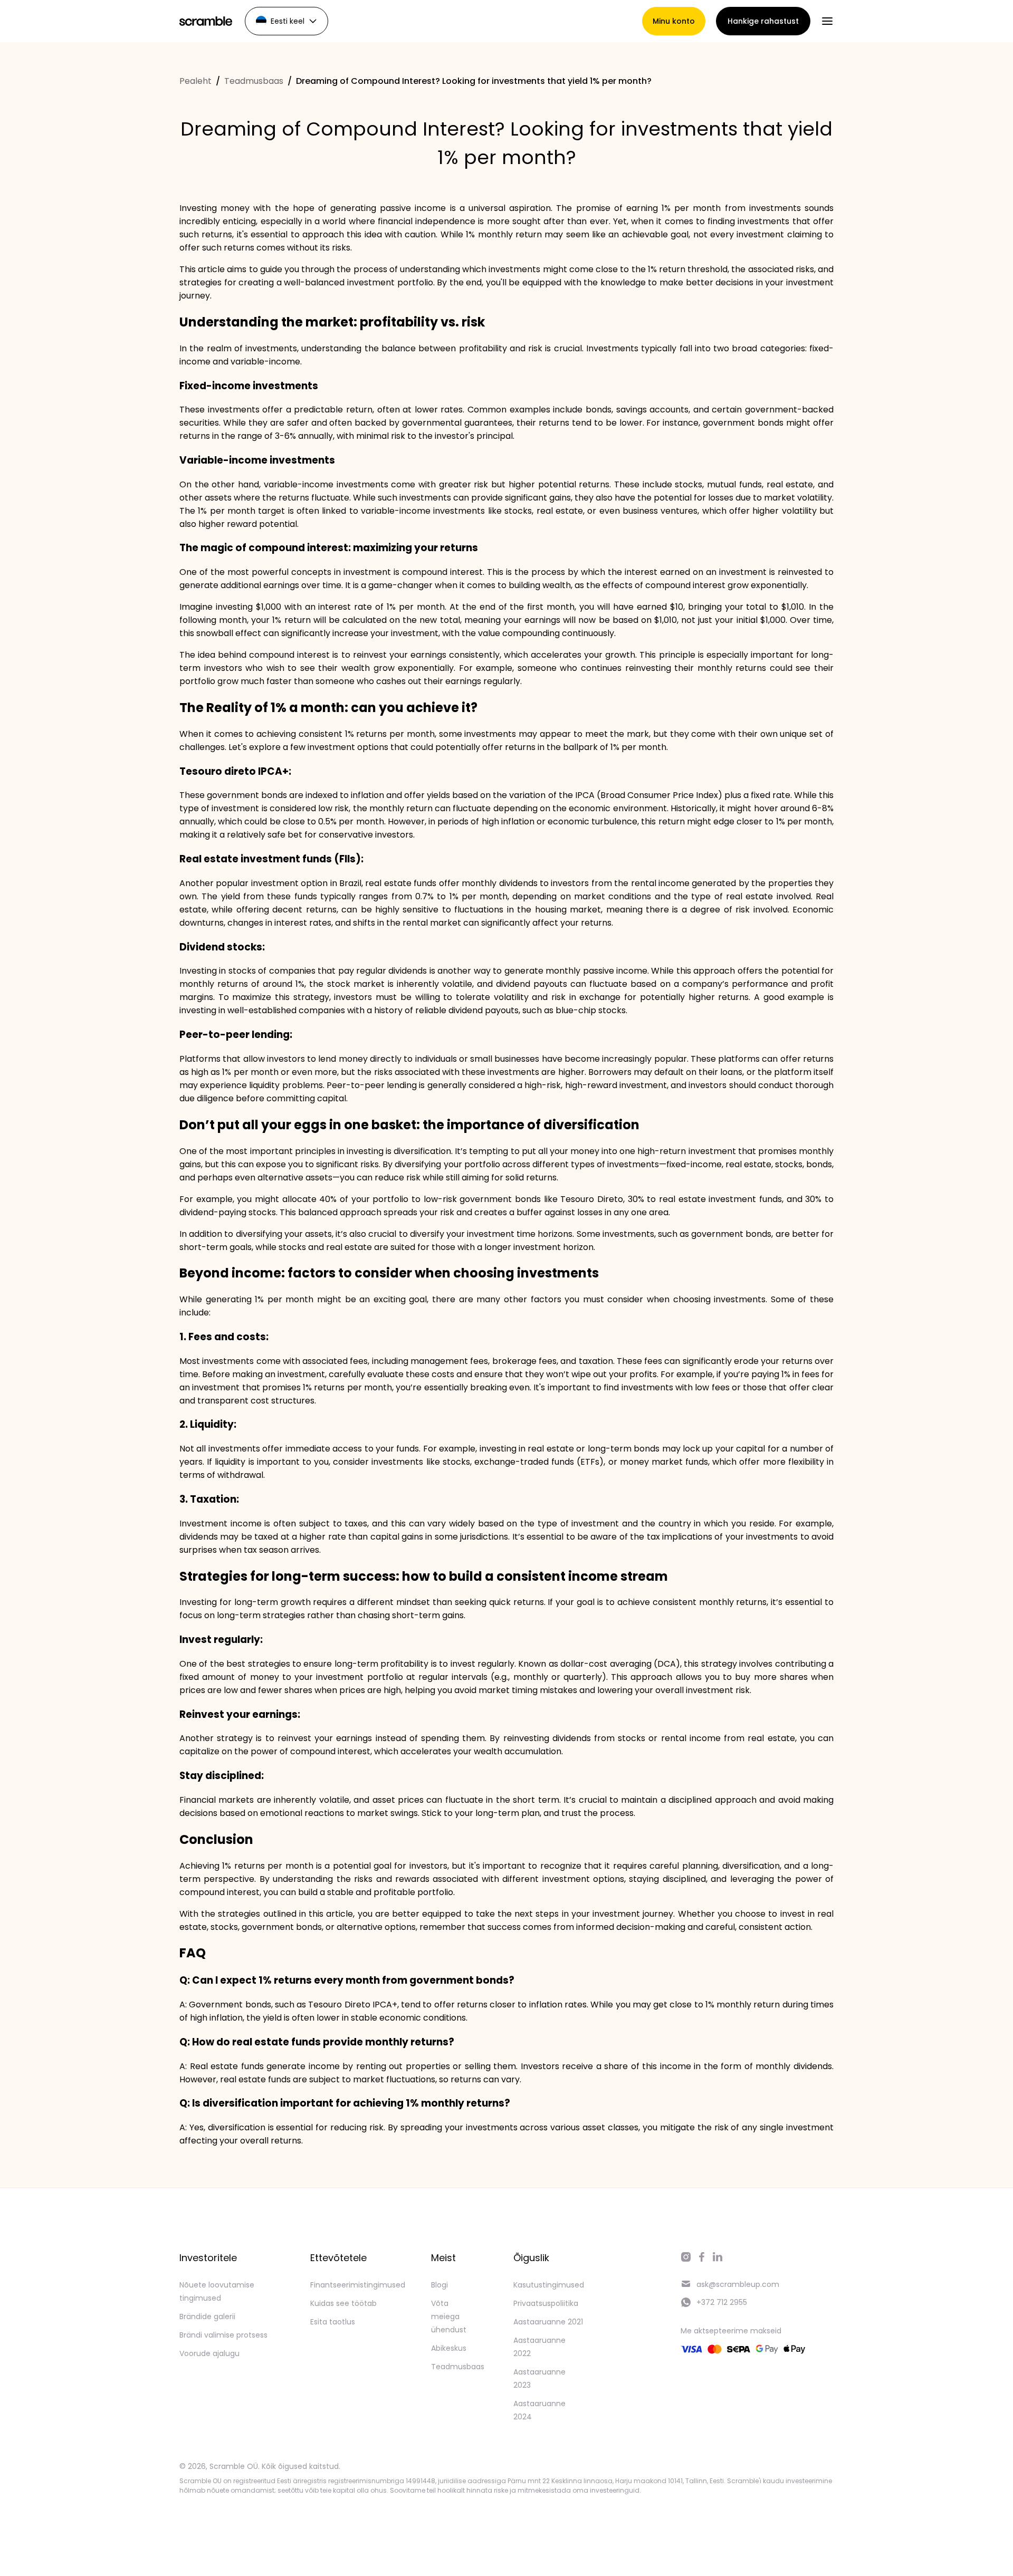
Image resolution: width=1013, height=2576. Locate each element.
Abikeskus (449, 2348)
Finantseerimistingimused (358, 2285)
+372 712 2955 (722, 2302)
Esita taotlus (333, 2322)
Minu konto (674, 21)
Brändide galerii (207, 2317)
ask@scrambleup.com (738, 2284)
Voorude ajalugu (209, 2353)
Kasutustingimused (549, 2285)
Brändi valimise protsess (223, 2335)
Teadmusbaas (254, 81)
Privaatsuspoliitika (546, 2303)
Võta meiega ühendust (449, 2317)
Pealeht (195, 81)
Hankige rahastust (763, 21)
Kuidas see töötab (343, 2303)
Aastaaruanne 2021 (548, 2322)
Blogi (439, 2285)
